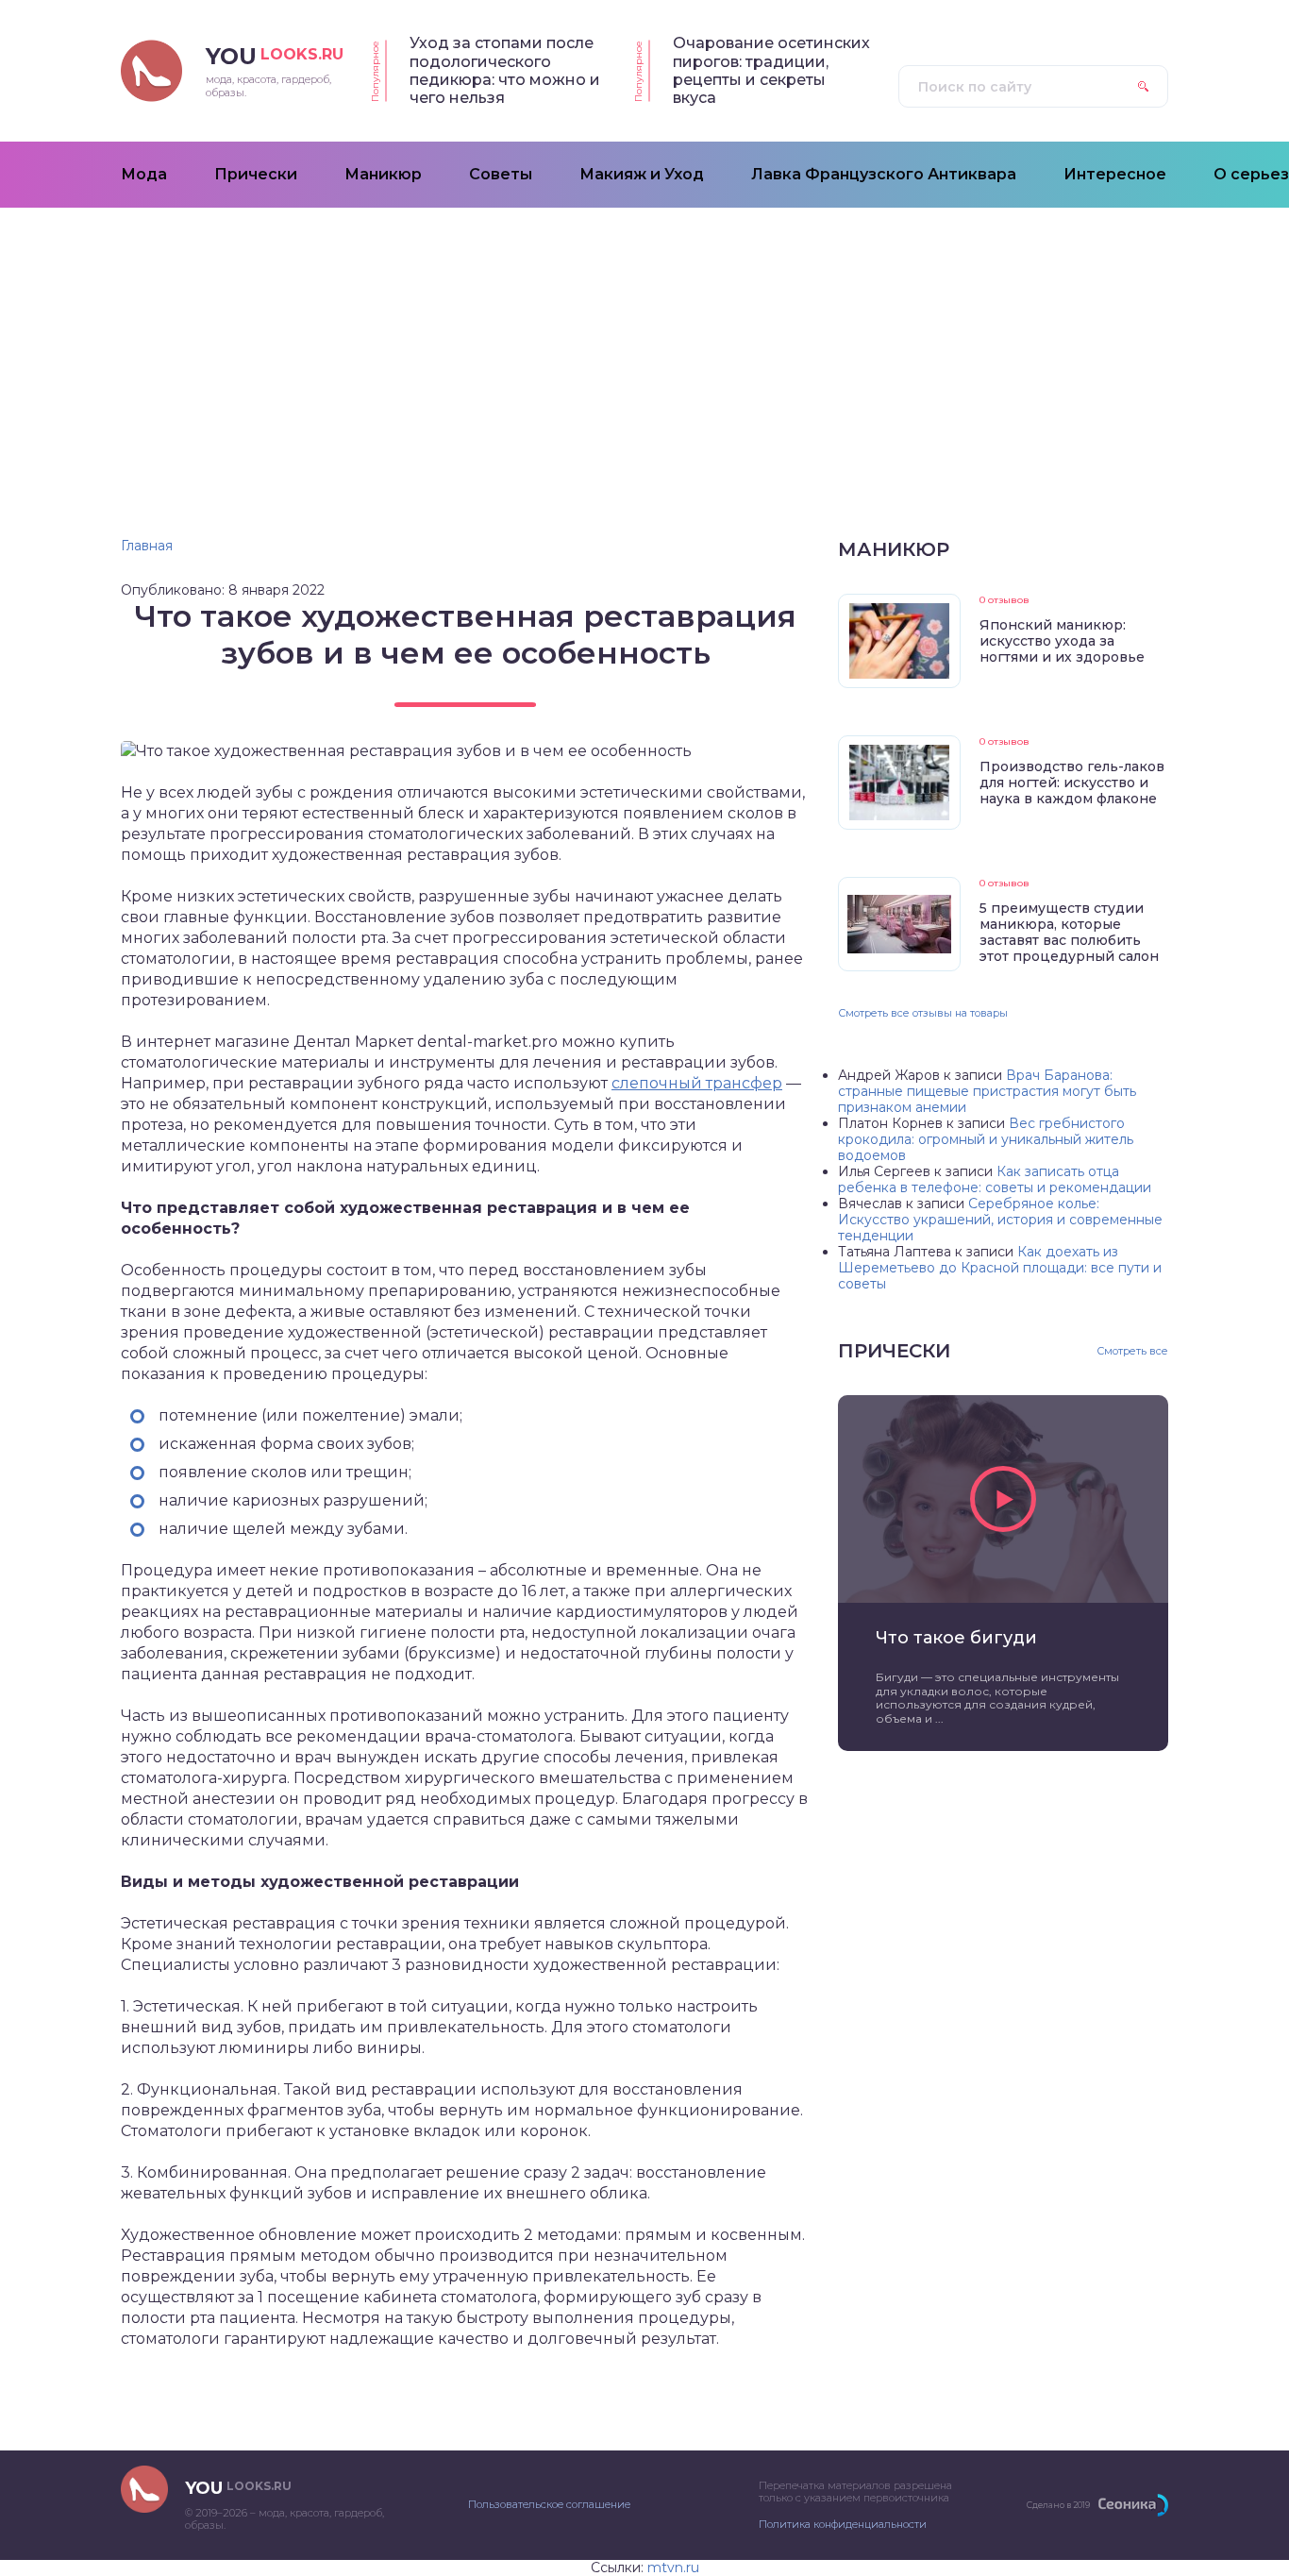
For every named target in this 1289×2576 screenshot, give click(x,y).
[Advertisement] (644, 349)
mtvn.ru (673, 2568)
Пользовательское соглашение (549, 2504)
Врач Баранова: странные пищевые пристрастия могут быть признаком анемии (987, 1091)
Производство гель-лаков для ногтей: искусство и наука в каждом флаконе (1072, 783)
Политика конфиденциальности (843, 2524)
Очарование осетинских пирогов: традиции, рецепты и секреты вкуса (771, 70)
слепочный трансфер (697, 1083)
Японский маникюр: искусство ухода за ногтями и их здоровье (1062, 641)
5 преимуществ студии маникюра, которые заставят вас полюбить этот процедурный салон (1069, 932)
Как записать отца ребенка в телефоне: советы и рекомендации (995, 1179)
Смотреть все (1132, 1351)
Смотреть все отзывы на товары (923, 1013)
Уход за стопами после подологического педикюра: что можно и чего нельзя (505, 70)
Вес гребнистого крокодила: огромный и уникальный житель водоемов (986, 1139)
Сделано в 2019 (1058, 2505)
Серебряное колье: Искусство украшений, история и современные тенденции (1000, 1220)
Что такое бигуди (956, 1638)
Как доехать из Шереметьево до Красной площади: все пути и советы (1000, 1268)
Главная (147, 546)
